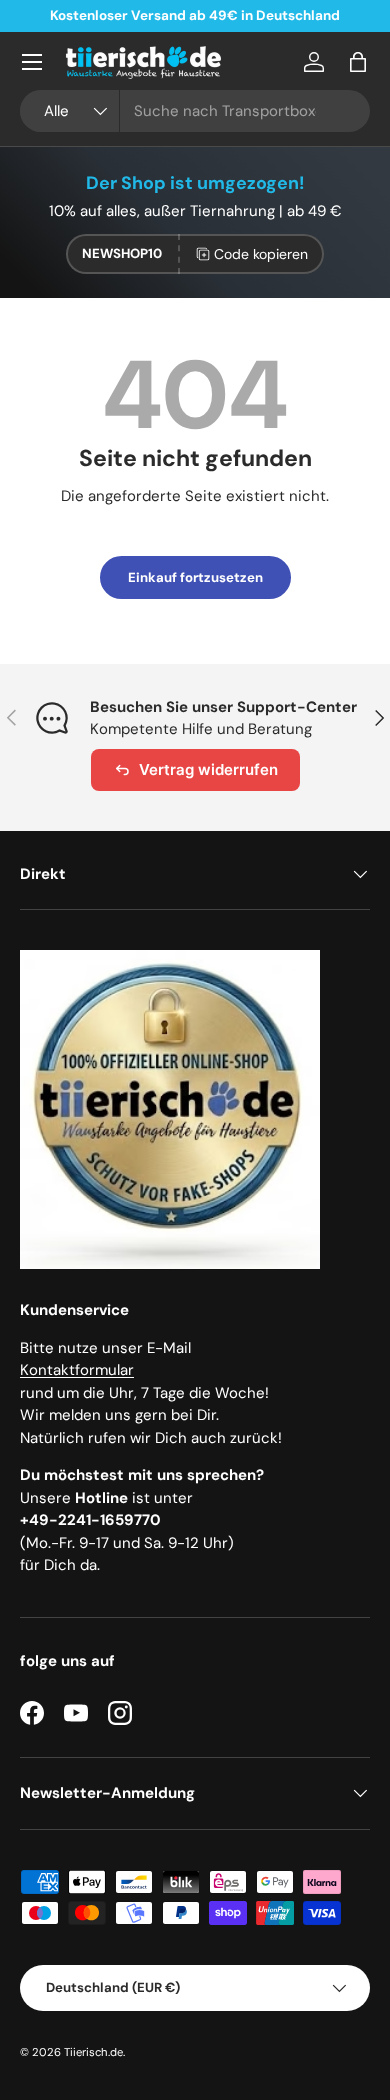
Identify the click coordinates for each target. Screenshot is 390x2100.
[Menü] (32, 62)
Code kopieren (261, 254)
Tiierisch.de (93, 2052)
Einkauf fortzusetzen (195, 577)
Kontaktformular (77, 1370)
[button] (358, 62)
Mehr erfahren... (268, 15)
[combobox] (195, 111)
